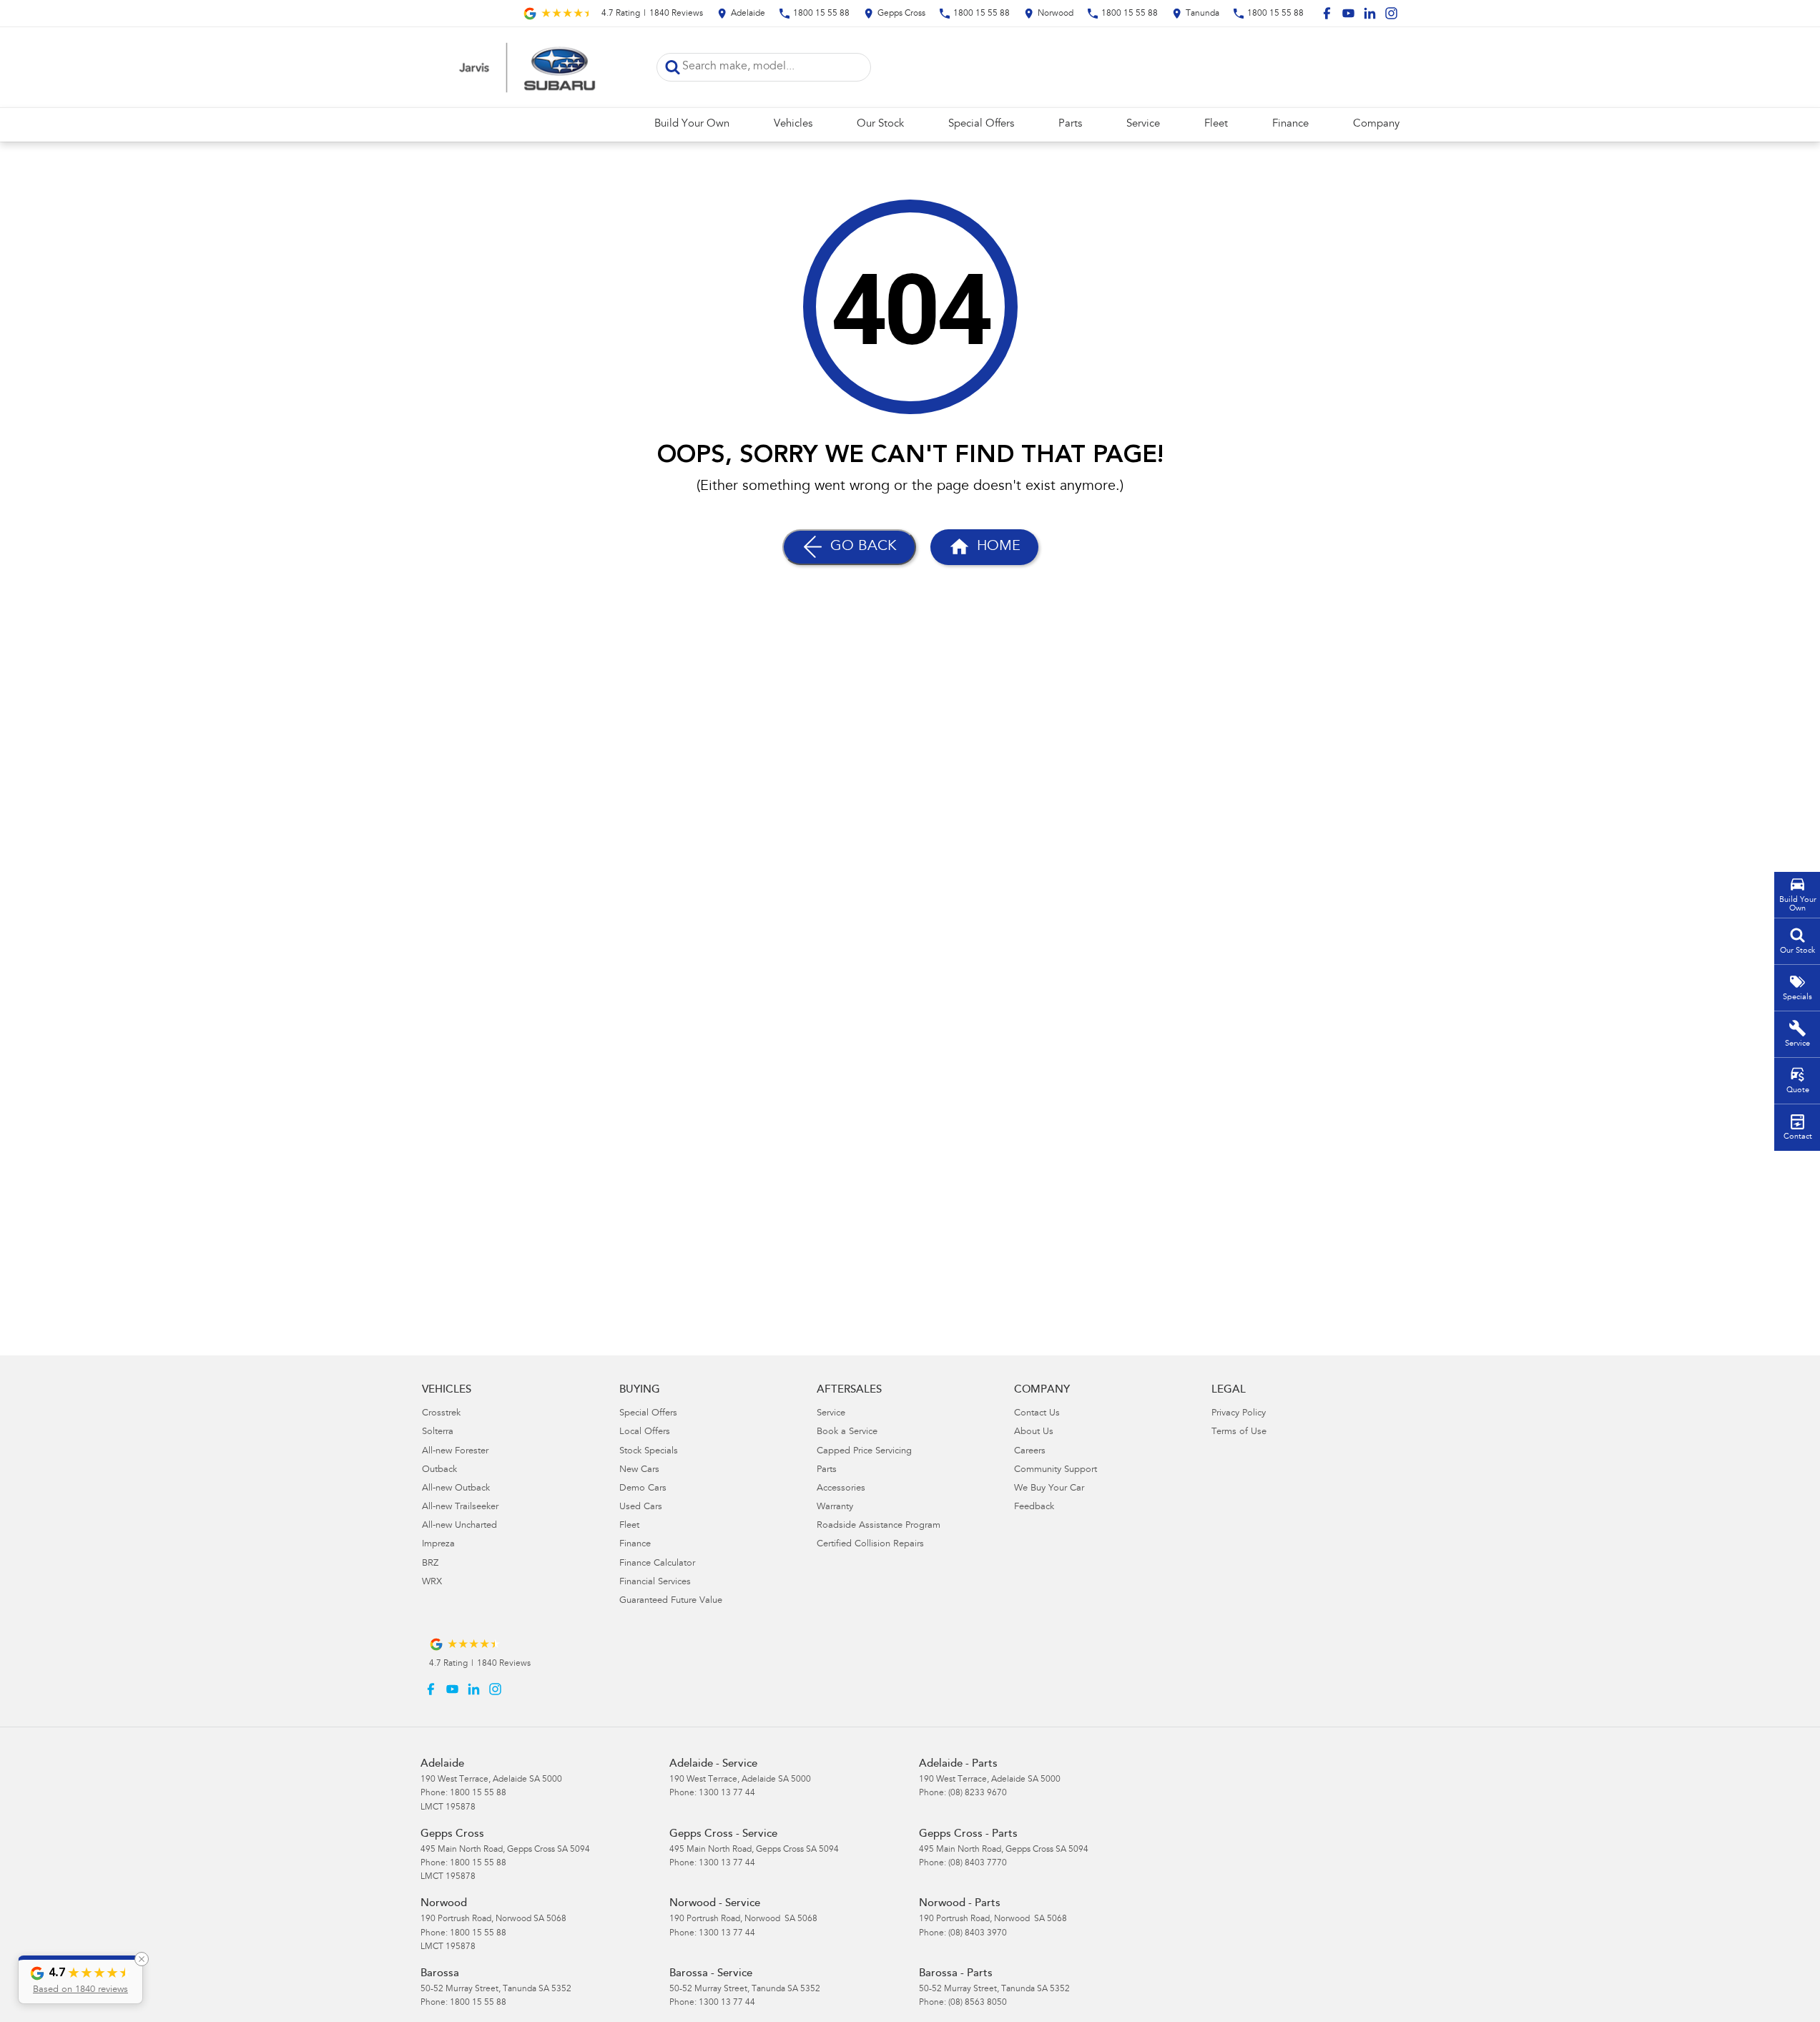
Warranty (835, 1507)
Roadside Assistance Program (879, 1526)
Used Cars (641, 1507)
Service (1143, 124)
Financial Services (655, 1582)
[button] (80, 1980)
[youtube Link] (1348, 13)
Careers (1030, 1452)
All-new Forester (455, 1452)
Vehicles (793, 124)
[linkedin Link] (1370, 13)
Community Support (1056, 1470)
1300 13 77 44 (727, 1793)
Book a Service (847, 1432)
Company (1376, 124)
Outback (439, 1470)
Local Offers (645, 1432)
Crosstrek (441, 1414)
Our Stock (880, 124)
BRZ (430, 1564)
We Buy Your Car (1049, 1489)
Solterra (438, 1432)
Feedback (1034, 1507)
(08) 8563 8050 (978, 2003)
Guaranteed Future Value (671, 1601)
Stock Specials (649, 1452)
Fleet (1216, 124)
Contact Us (1037, 1414)
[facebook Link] (1327, 13)
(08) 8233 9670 (978, 1793)
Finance (1290, 124)
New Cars (639, 1470)
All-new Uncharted (459, 1526)
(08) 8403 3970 (978, 1933)
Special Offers (981, 124)
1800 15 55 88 (478, 1793)
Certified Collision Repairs (870, 1545)
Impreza (438, 1545)
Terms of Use (1239, 1432)
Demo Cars (643, 1489)
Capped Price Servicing (864, 1452)
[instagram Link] (1391, 13)
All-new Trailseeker (460, 1507)
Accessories (841, 1489)
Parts (1070, 124)
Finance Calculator (657, 1564)
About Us (1034, 1432)
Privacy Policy (1239, 1414)
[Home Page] (528, 67)
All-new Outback (456, 1489)
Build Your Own (692, 124)
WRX (432, 1582)
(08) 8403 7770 (978, 1863)
